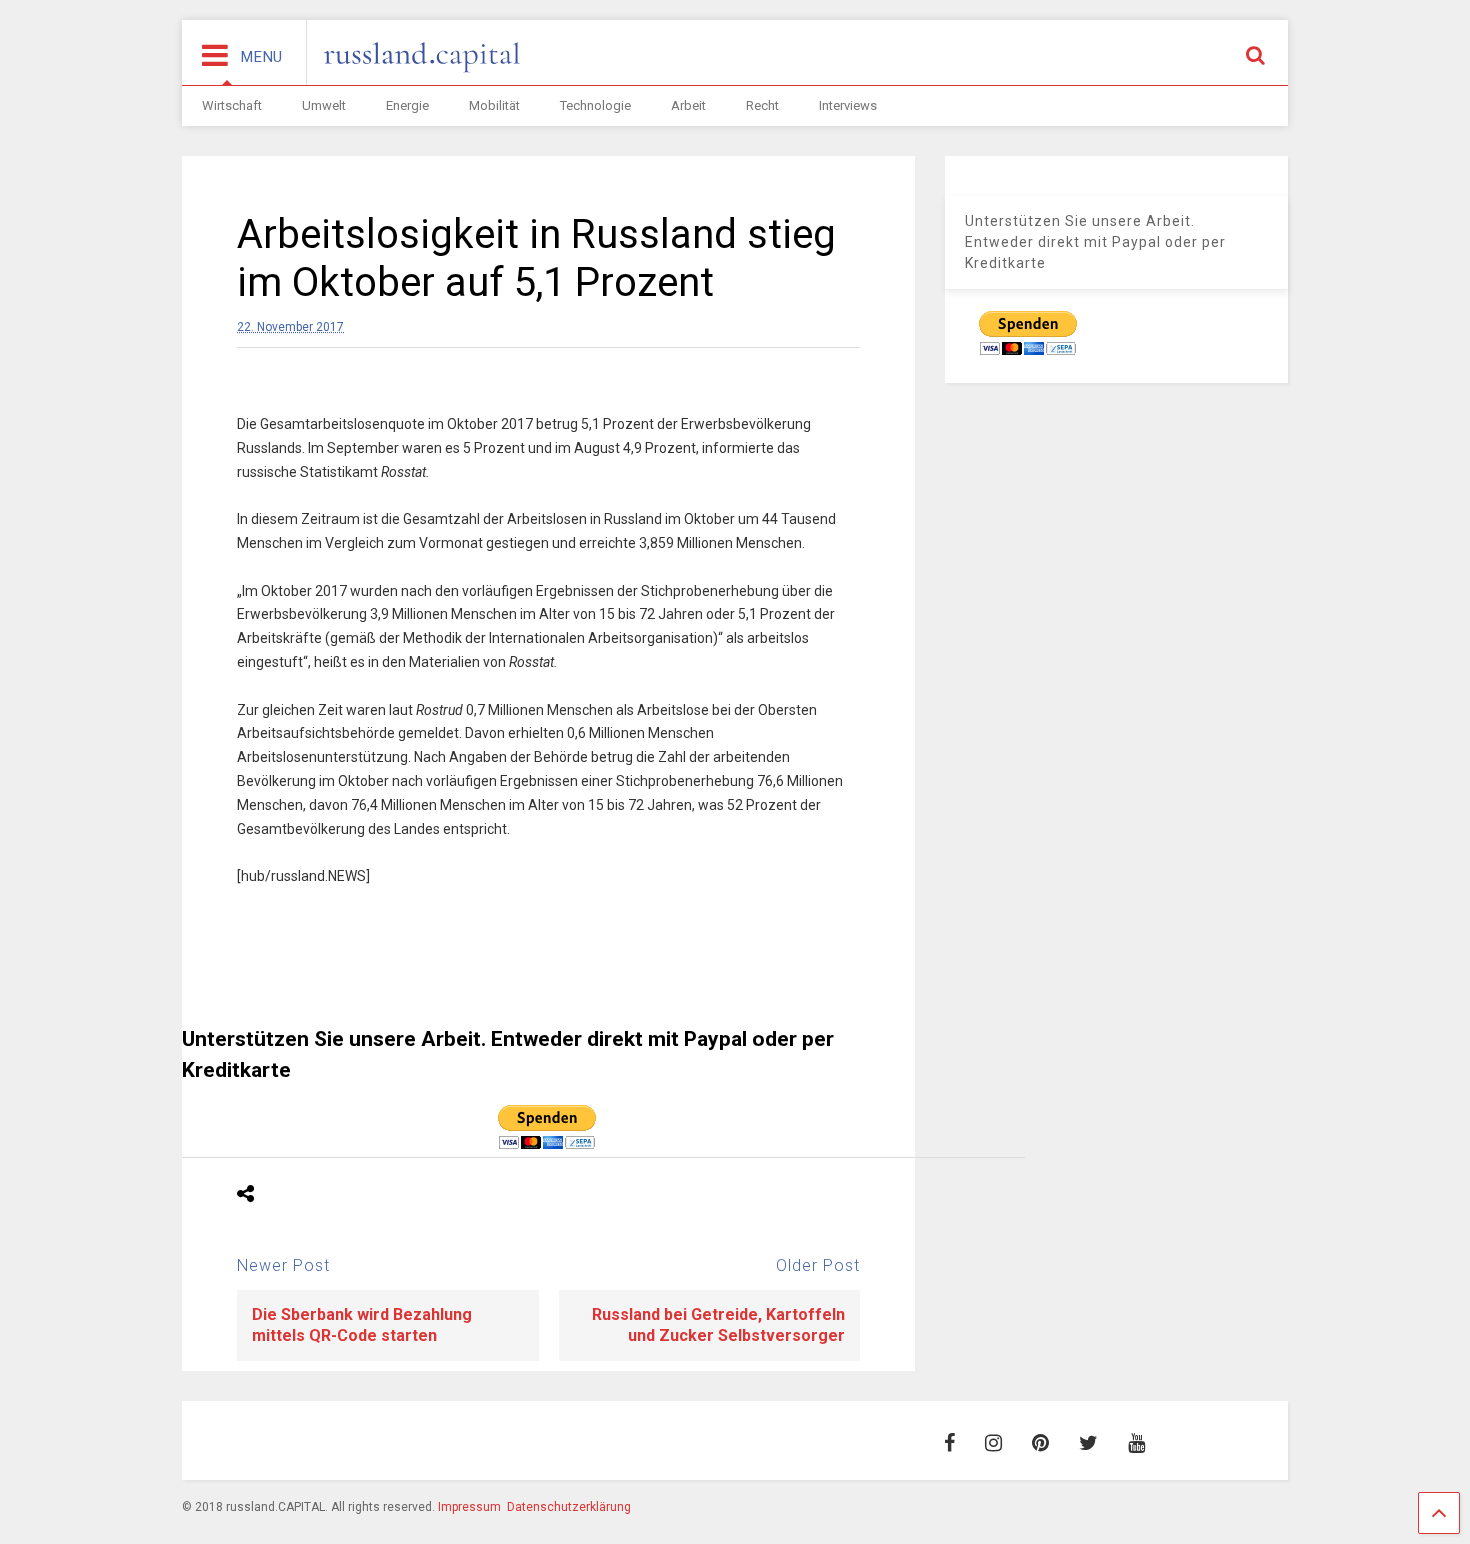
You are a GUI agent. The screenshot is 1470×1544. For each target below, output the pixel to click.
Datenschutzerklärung (569, 1507)
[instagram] (993, 1443)
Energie (407, 105)
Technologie (595, 105)
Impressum (469, 1507)
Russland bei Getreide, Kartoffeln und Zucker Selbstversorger (718, 1325)
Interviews (848, 105)
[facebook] (949, 1443)
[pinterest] (1040, 1443)
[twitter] (1088, 1443)
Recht (762, 105)
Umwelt (324, 105)
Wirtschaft (232, 105)
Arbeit (688, 105)
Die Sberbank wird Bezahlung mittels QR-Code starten (362, 1325)
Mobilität (494, 105)
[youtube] (1136, 1443)
